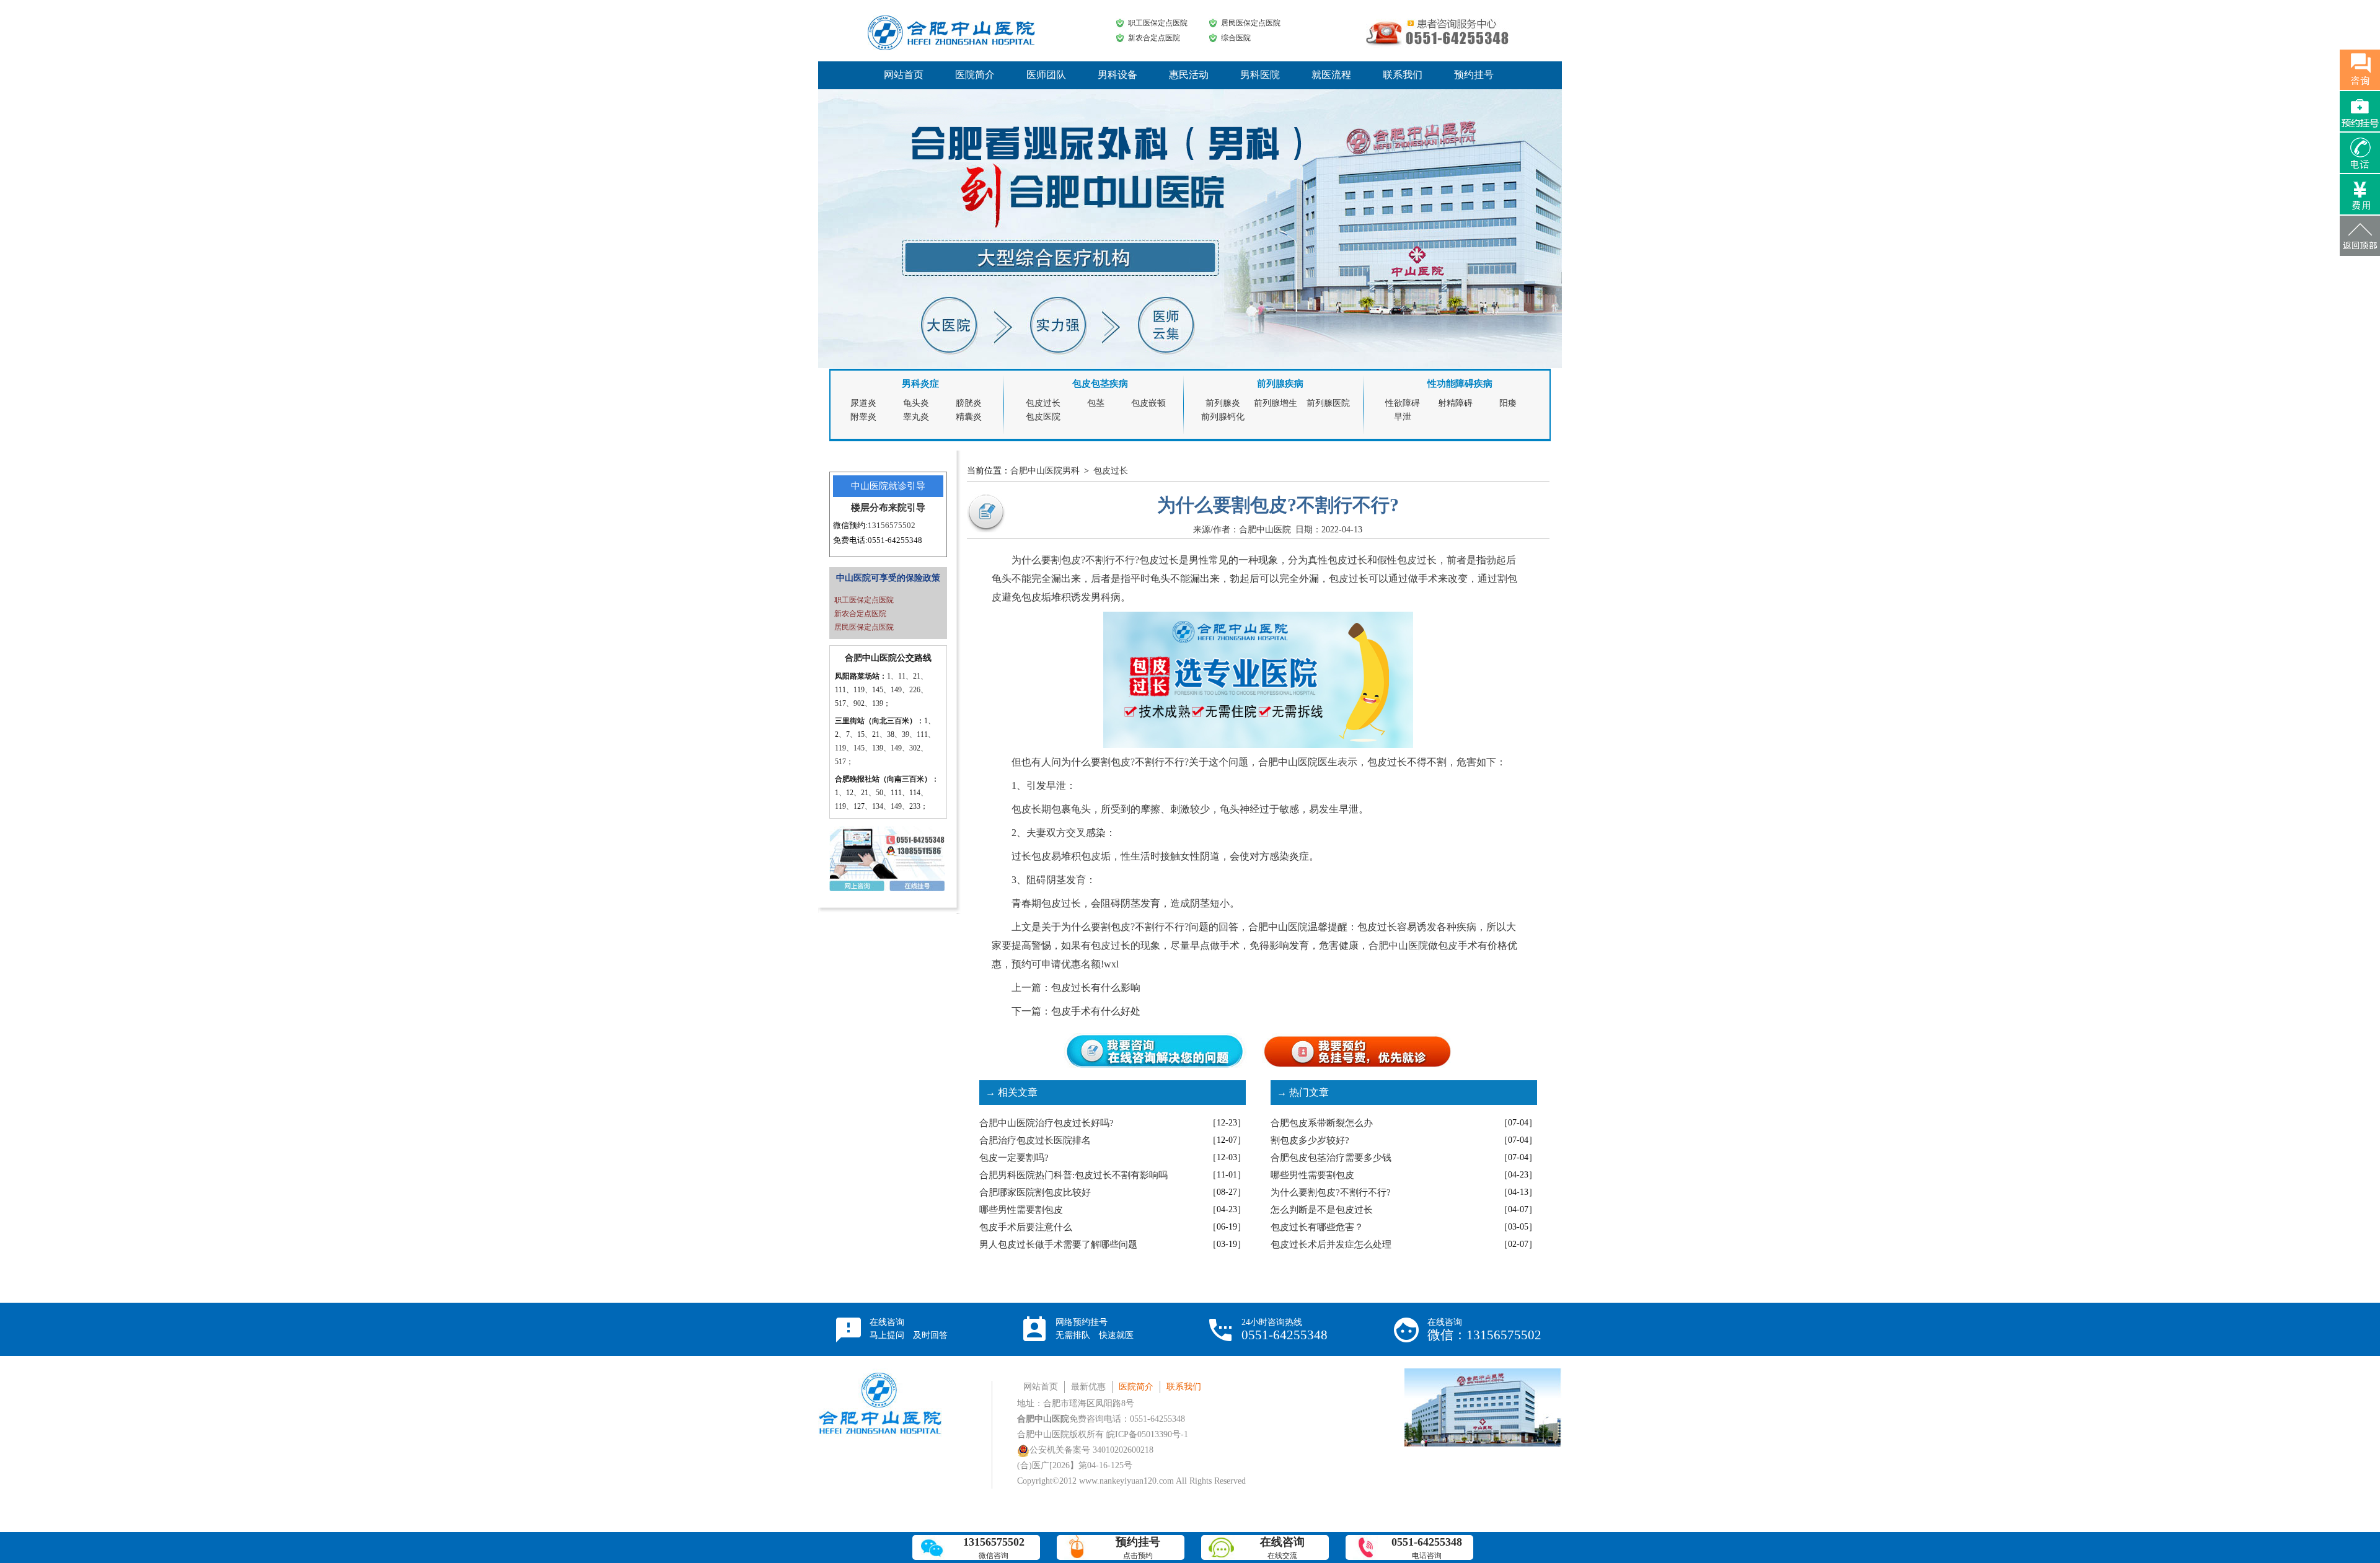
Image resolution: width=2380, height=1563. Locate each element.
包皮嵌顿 (1148, 403)
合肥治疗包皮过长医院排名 (1035, 1140)
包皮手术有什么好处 (1096, 1011)
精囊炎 (969, 417)
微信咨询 (994, 1548)
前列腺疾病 (1280, 384)
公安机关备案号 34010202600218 (1091, 1450)
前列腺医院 (1328, 403)
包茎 (1096, 403)
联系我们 (1403, 75)
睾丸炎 (916, 417)
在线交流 (1282, 1548)
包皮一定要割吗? (1014, 1158)
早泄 (1403, 417)
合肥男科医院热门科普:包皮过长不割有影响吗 (1073, 1175)
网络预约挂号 (1095, 1329)
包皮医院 (1043, 417)
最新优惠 (1088, 1387)
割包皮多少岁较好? (1310, 1140)
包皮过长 (1043, 403)
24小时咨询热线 (1285, 1330)
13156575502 (892, 525)
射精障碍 (1455, 403)
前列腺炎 (1223, 403)
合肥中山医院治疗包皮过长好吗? (1047, 1123)
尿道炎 (863, 403)
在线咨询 (909, 1329)
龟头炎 (916, 403)
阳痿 (1508, 403)
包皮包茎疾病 (1100, 384)
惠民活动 (1189, 75)
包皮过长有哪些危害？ (1317, 1227)
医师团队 (1046, 75)
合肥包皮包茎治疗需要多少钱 (1331, 1158)
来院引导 (907, 508)
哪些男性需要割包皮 (1021, 1210)
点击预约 (1138, 1548)
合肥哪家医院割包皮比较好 (1035, 1192)
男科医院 (1260, 75)
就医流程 (1331, 75)
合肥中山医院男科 (1045, 471)
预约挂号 (1474, 75)
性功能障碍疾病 (1460, 384)
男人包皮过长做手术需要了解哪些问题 (1058, 1244)
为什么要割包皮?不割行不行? (1331, 1192)
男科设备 (1117, 75)
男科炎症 (920, 384)
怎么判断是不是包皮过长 (1322, 1210)
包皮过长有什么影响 (1096, 988)
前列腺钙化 (1223, 417)
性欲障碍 (1403, 403)
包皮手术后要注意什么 (1026, 1227)
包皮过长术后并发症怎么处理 (1331, 1244)
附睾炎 (863, 417)
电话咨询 (1427, 1548)
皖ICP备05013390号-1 (1147, 1434)
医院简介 (975, 75)
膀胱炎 (969, 403)
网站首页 (904, 75)
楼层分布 (870, 508)
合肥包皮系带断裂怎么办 (1322, 1123)
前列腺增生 (1276, 403)
